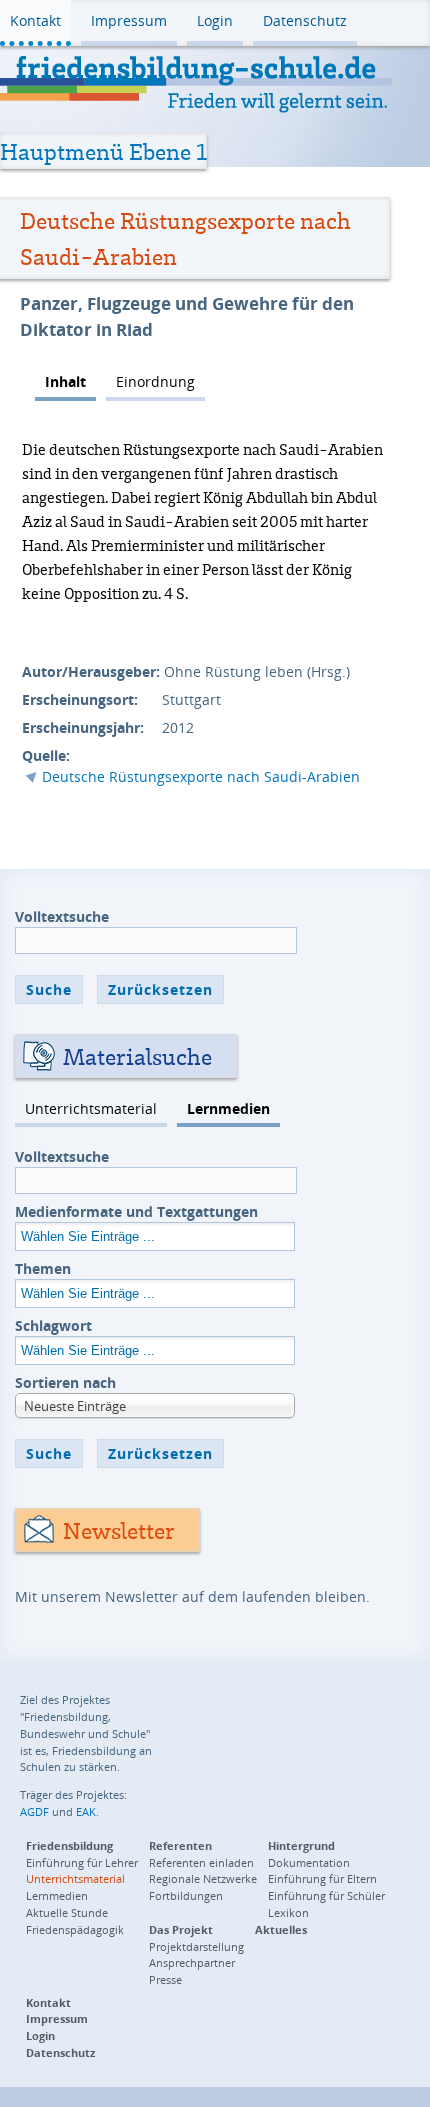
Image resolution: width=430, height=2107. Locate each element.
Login (215, 20)
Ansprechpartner (192, 1962)
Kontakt (35, 20)
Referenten (180, 1845)
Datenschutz (305, 20)
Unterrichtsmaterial (91, 1108)
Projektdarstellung (196, 1946)
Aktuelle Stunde (67, 1912)
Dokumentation (309, 1862)
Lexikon (288, 1912)
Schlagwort (53, 1325)
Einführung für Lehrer (82, 1862)
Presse (165, 1979)
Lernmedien (228, 1108)
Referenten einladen (201, 1862)
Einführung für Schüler (326, 1895)
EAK (86, 1811)
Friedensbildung (69, 1845)
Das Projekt (181, 1929)
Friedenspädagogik (75, 1929)
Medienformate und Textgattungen (136, 1211)
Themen (43, 1268)
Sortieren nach (65, 1382)
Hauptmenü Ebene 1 (103, 151)
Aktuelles (281, 1929)
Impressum (129, 20)
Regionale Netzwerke (203, 1878)
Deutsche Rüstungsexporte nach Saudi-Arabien (201, 776)
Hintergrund (301, 1845)
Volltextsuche (62, 916)
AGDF (34, 1811)
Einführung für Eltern (322, 1878)
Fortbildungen (186, 1895)
